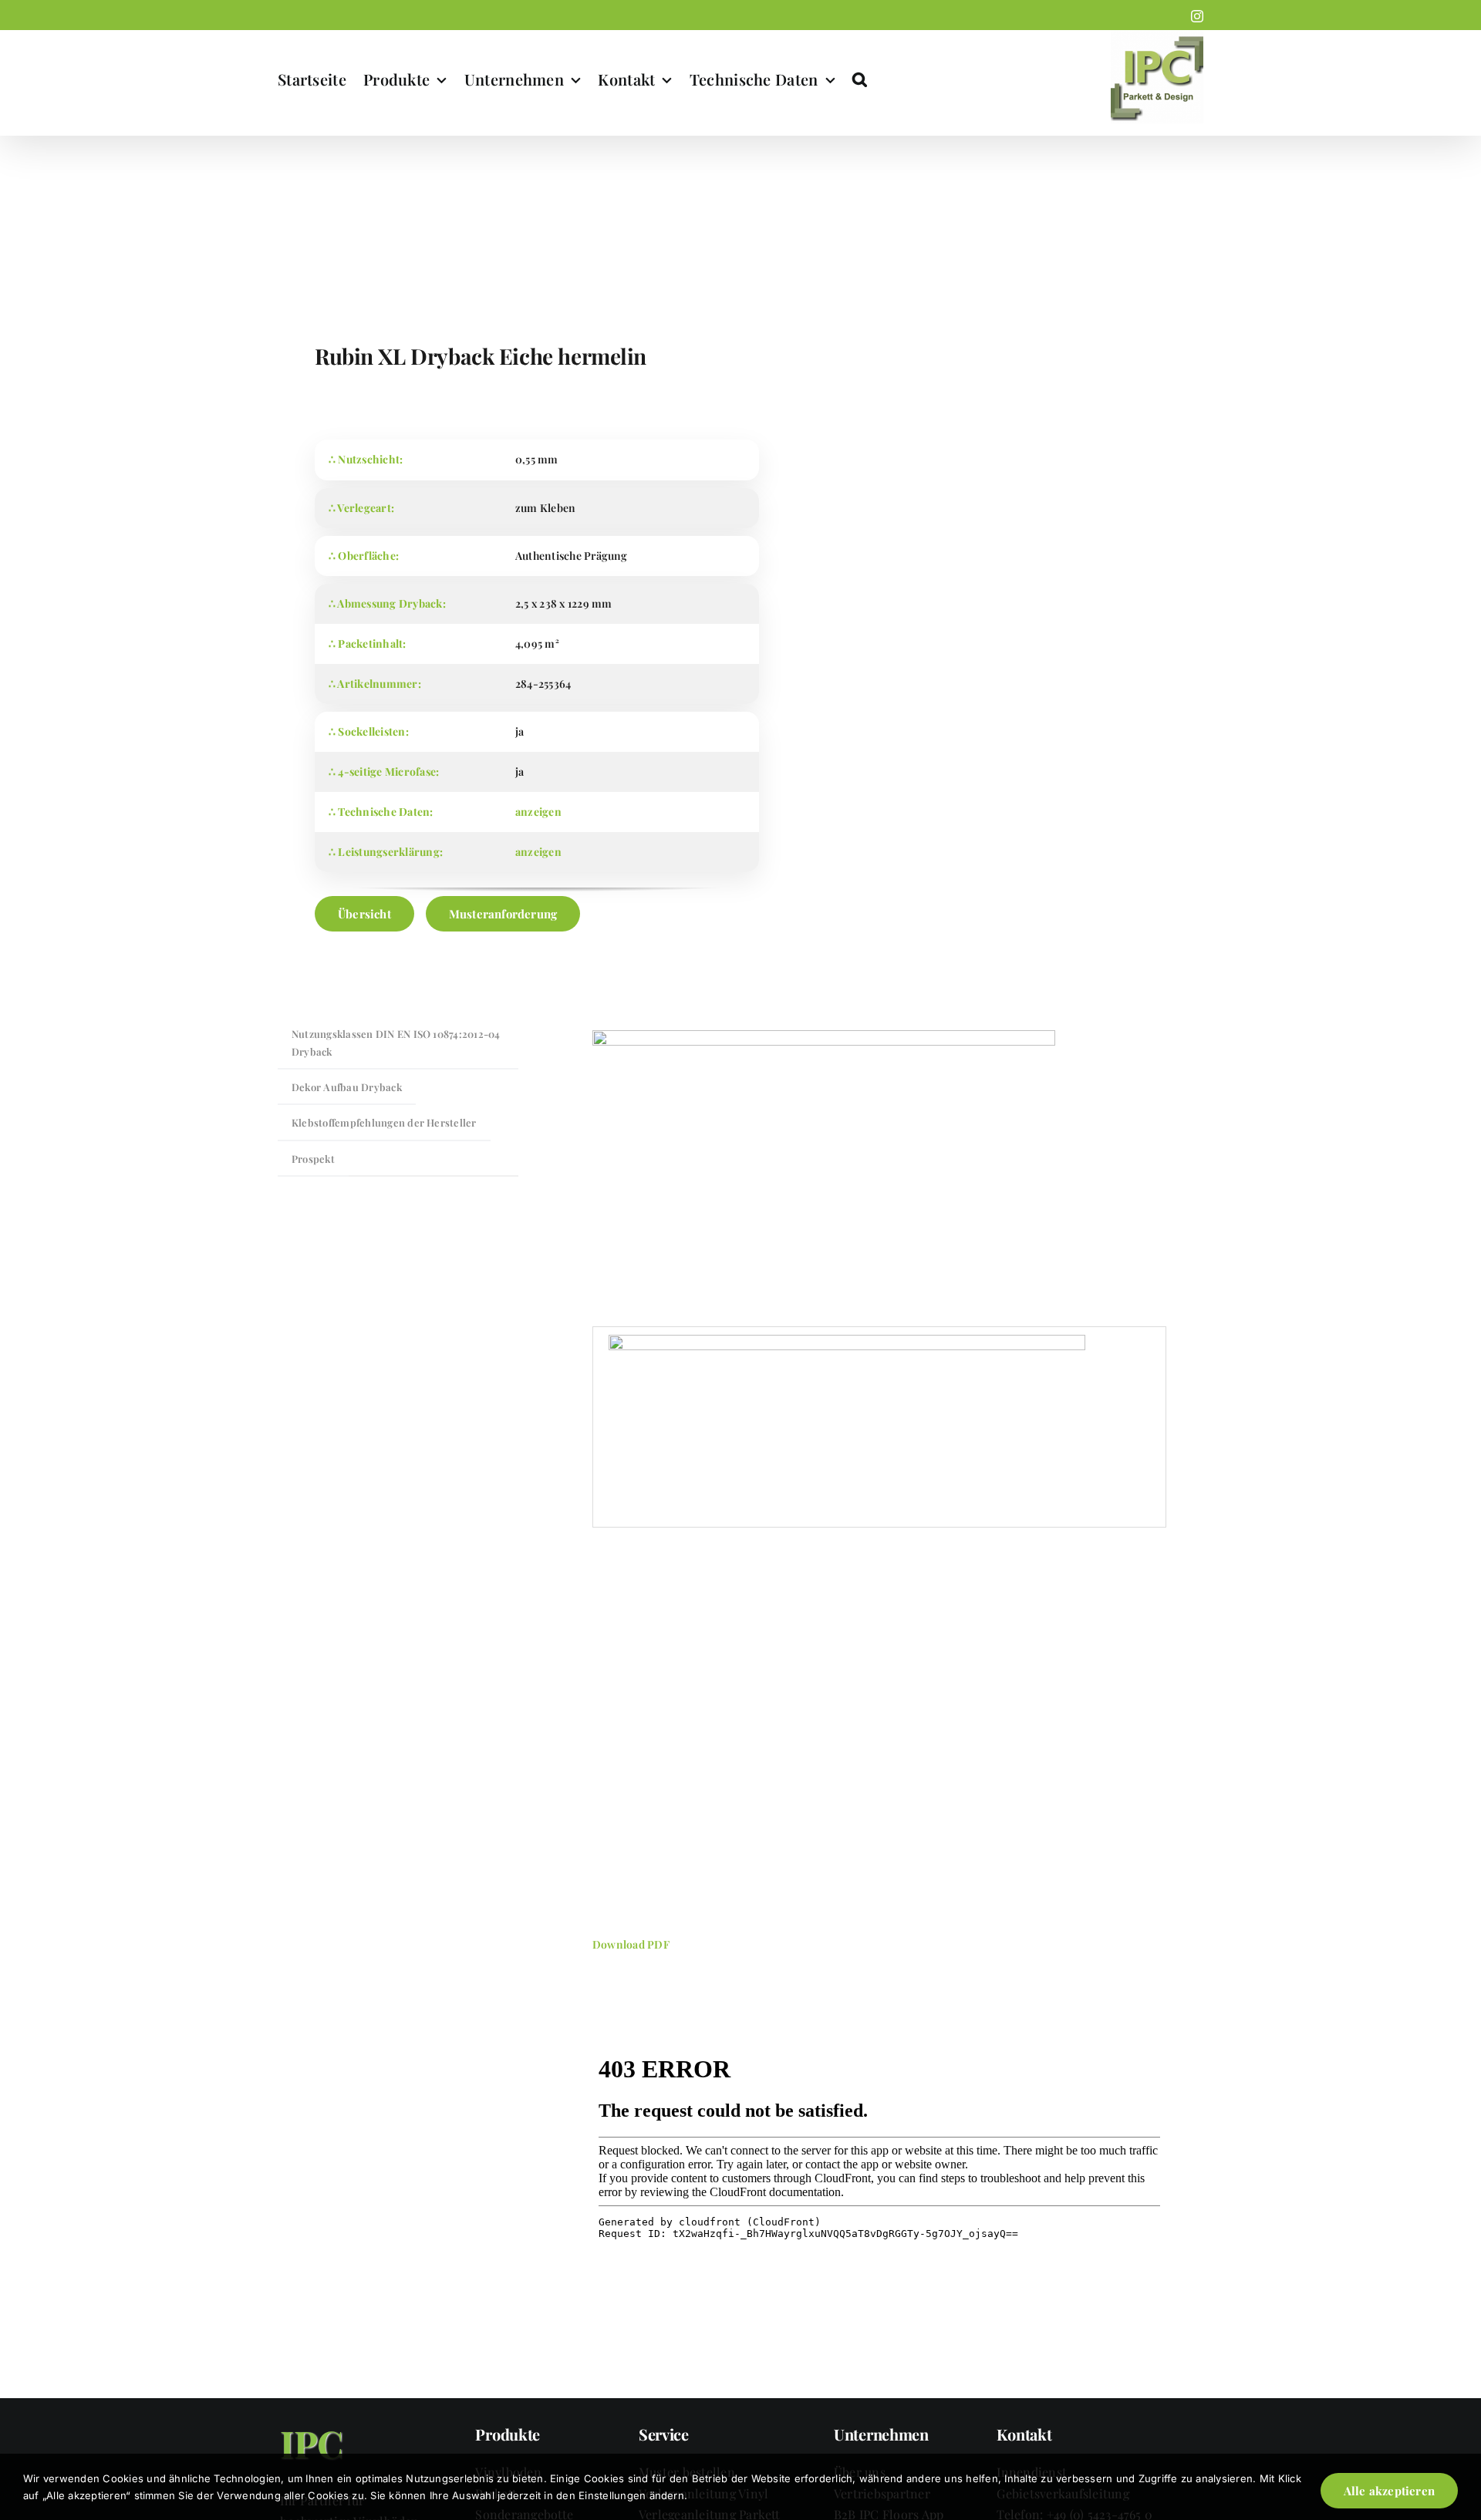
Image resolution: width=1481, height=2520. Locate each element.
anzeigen (538, 812)
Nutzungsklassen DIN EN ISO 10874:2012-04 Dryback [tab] (396, 1042)
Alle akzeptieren (1389, 2491)
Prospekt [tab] (313, 1159)
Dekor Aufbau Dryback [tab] (347, 1087)
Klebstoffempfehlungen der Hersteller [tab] (384, 1122)
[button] (860, 79)
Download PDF (631, 1944)
